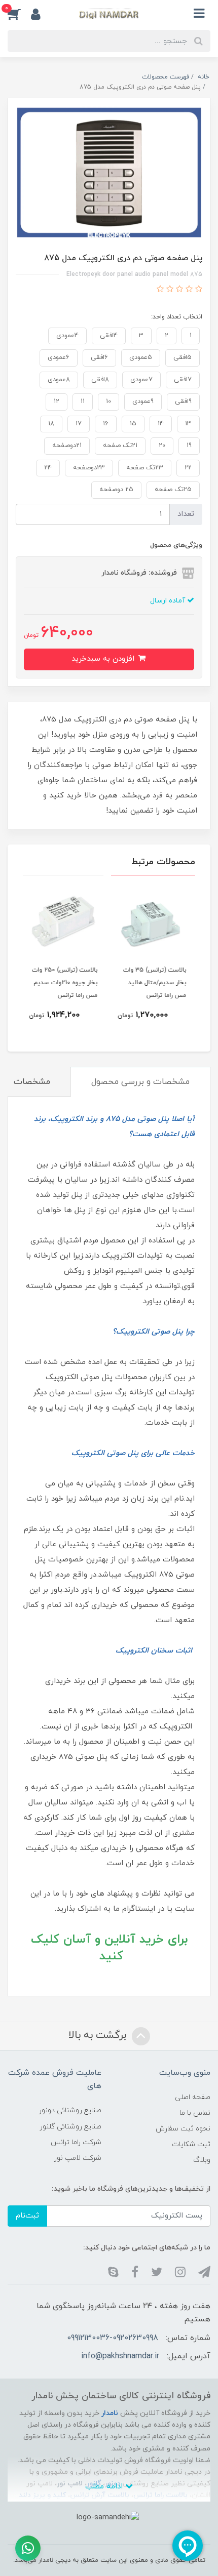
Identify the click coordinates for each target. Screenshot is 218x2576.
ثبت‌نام (27, 2216)
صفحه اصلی (193, 2097)
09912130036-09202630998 (113, 2338)
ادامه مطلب (105, 2487)
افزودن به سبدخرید (104, 659)
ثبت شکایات (191, 2144)
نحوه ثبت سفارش (183, 2129)
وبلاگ (202, 2160)
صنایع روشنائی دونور (70, 2110)
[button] (19, 14)
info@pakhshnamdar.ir (120, 2356)
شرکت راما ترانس (76, 2142)
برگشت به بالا (99, 2035)
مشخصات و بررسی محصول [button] (140, 1082)
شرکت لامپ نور (78, 2158)
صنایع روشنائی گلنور (70, 2127)
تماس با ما (195, 2113)
